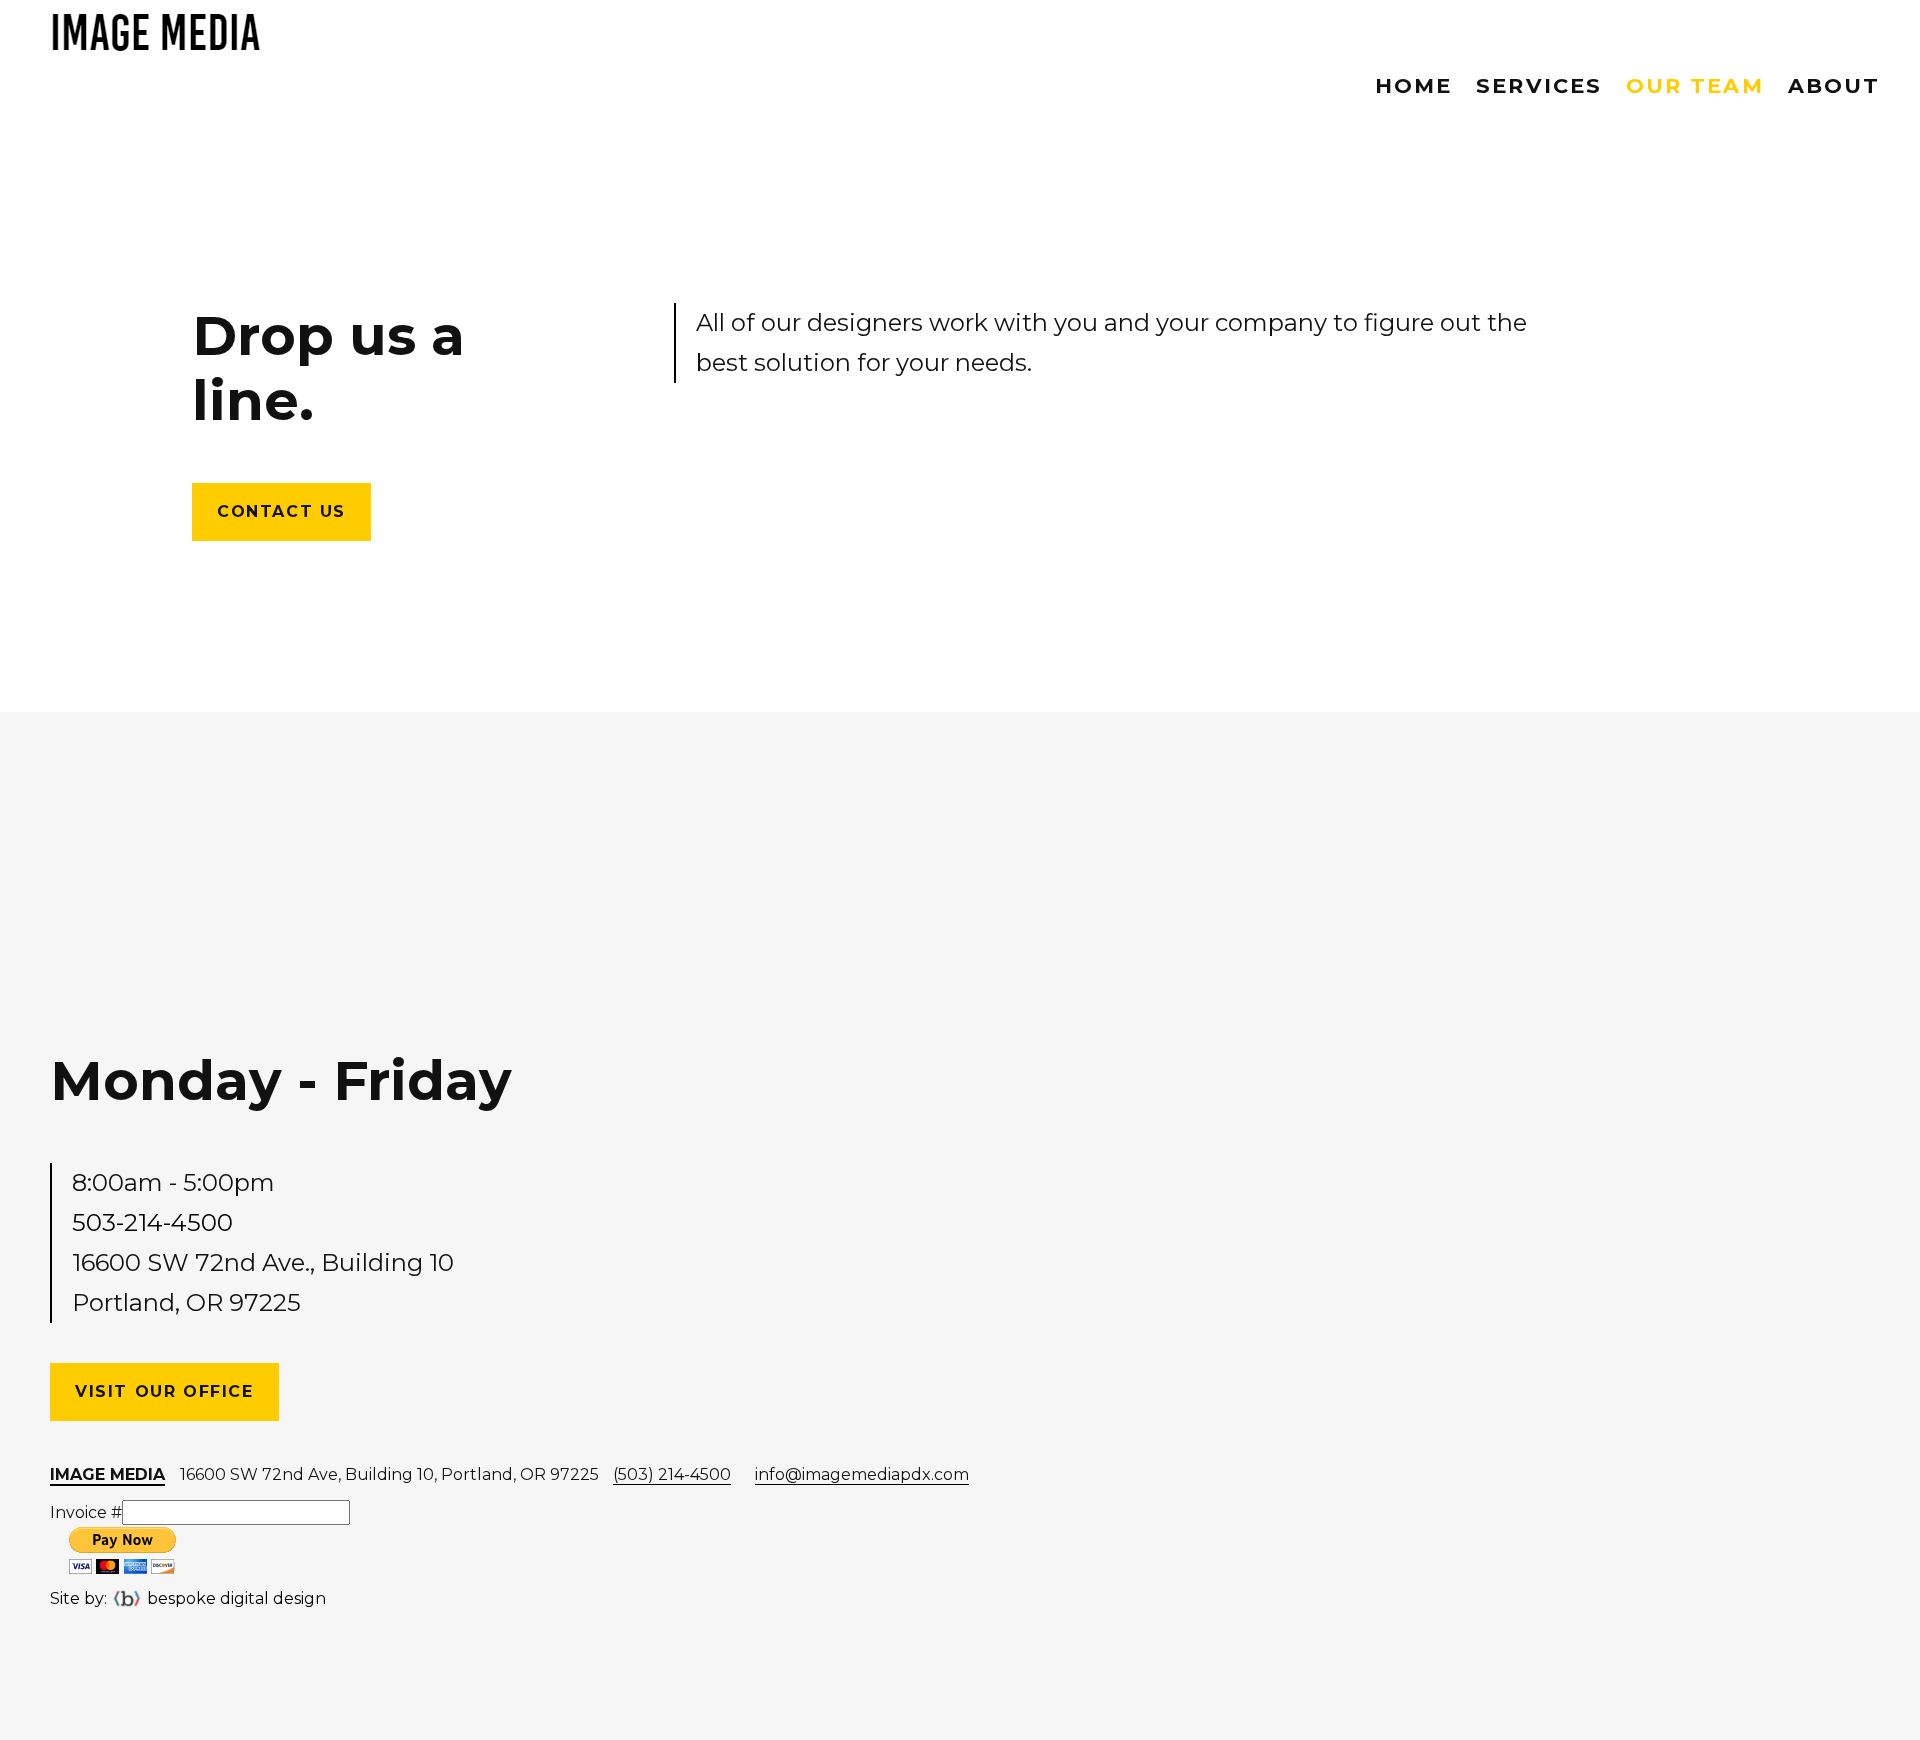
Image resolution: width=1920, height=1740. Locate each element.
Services (1539, 85)
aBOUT (1834, 85)
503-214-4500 (152, 1222)
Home (1413, 85)
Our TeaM (1695, 85)
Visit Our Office (164, 1391)
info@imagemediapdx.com (862, 1474)
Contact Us (281, 511)
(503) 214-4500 (672, 1474)
